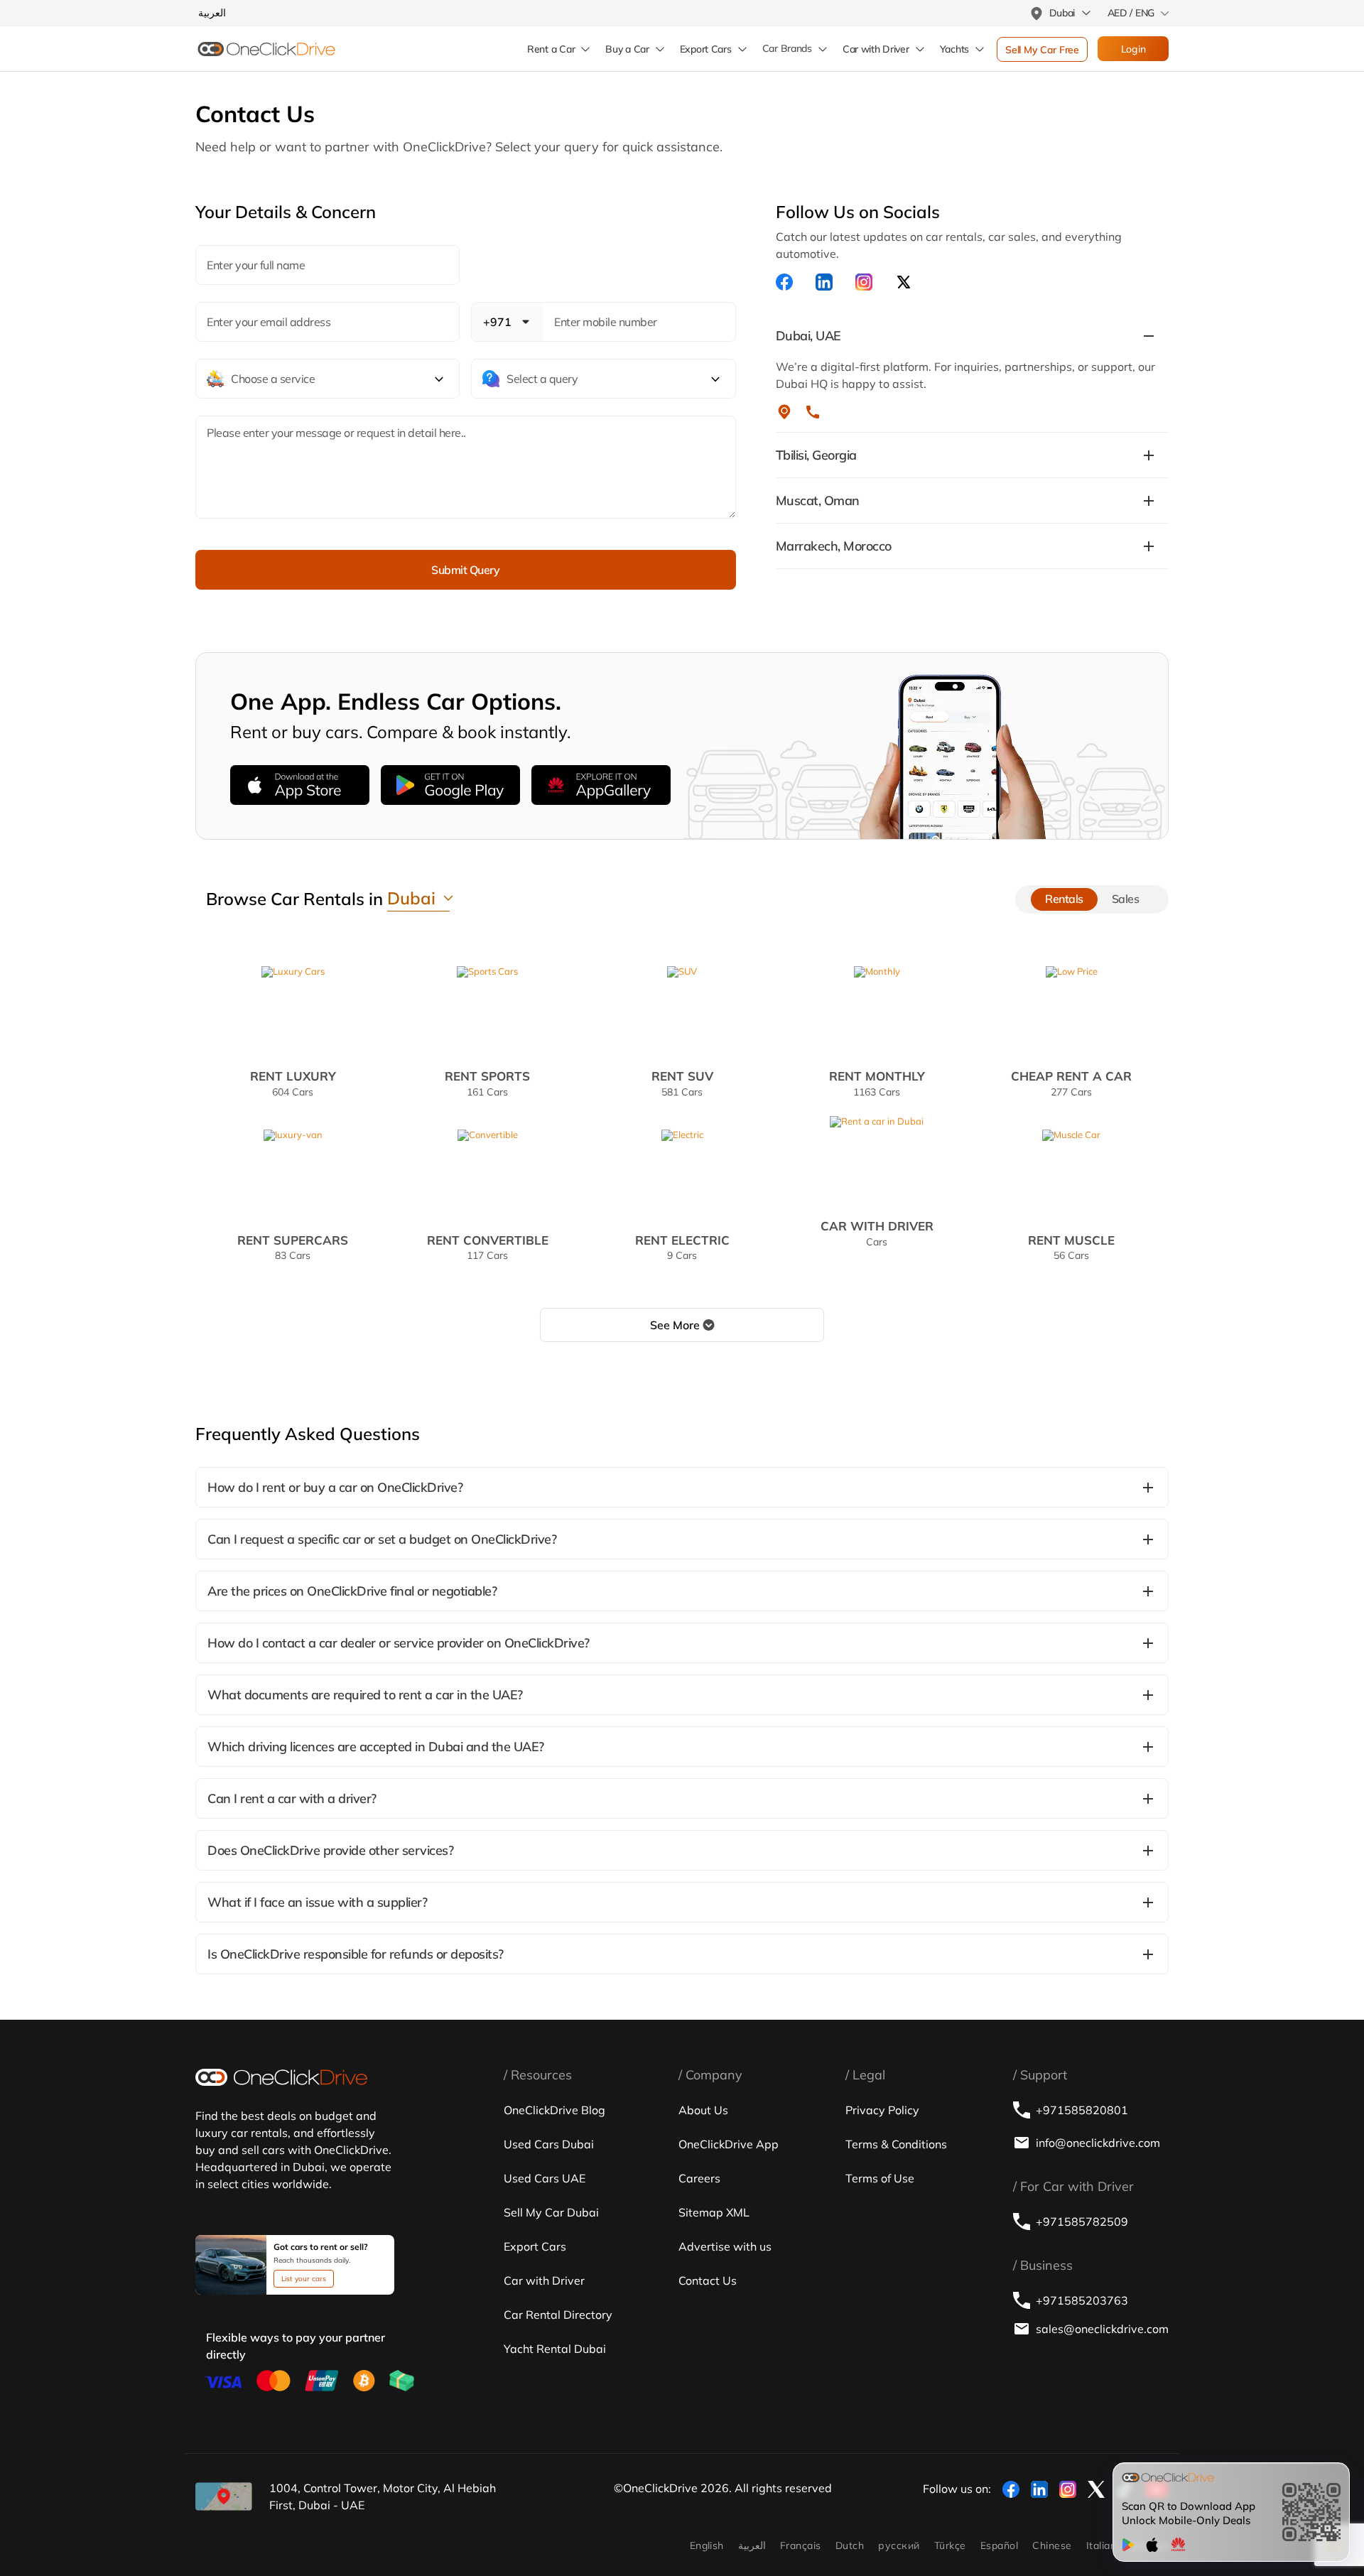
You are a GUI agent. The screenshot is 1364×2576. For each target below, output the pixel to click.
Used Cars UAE (545, 2178)
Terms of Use (880, 2178)
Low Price (1071, 1083)
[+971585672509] (813, 412)
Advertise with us (725, 2246)
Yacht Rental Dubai (555, 2349)
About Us (703, 2110)
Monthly (877, 1083)
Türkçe (950, 2545)
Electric (682, 1247)
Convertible (488, 1247)
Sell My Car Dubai (551, 2212)
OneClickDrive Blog (554, 2110)
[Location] (784, 412)
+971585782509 (1082, 2221)
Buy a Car (627, 49)
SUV (682, 1083)
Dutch (850, 2545)
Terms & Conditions (896, 2144)
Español (999, 2545)
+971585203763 (1082, 2300)
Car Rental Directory (558, 2315)
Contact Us (708, 2280)
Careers (699, 2178)
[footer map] (224, 2496)
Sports (487, 1083)
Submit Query (465, 570)
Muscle (1071, 1247)
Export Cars (706, 49)
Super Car (293, 1247)
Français (801, 2545)
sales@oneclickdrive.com (1102, 2329)
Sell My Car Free (1042, 50)
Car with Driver (544, 2280)
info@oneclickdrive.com (1098, 2143)
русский (899, 2545)
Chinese (1052, 2545)
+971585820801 (1082, 2110)
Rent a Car (551, 49)
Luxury (293, 1083)
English (707, 2545)
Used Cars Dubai (549, 2144)
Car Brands (787, 49)
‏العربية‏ (752, 2545)
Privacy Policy (882, 2110)
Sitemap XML (714, 2212)
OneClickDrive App (729, 2144)
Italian (1101, 2545)
